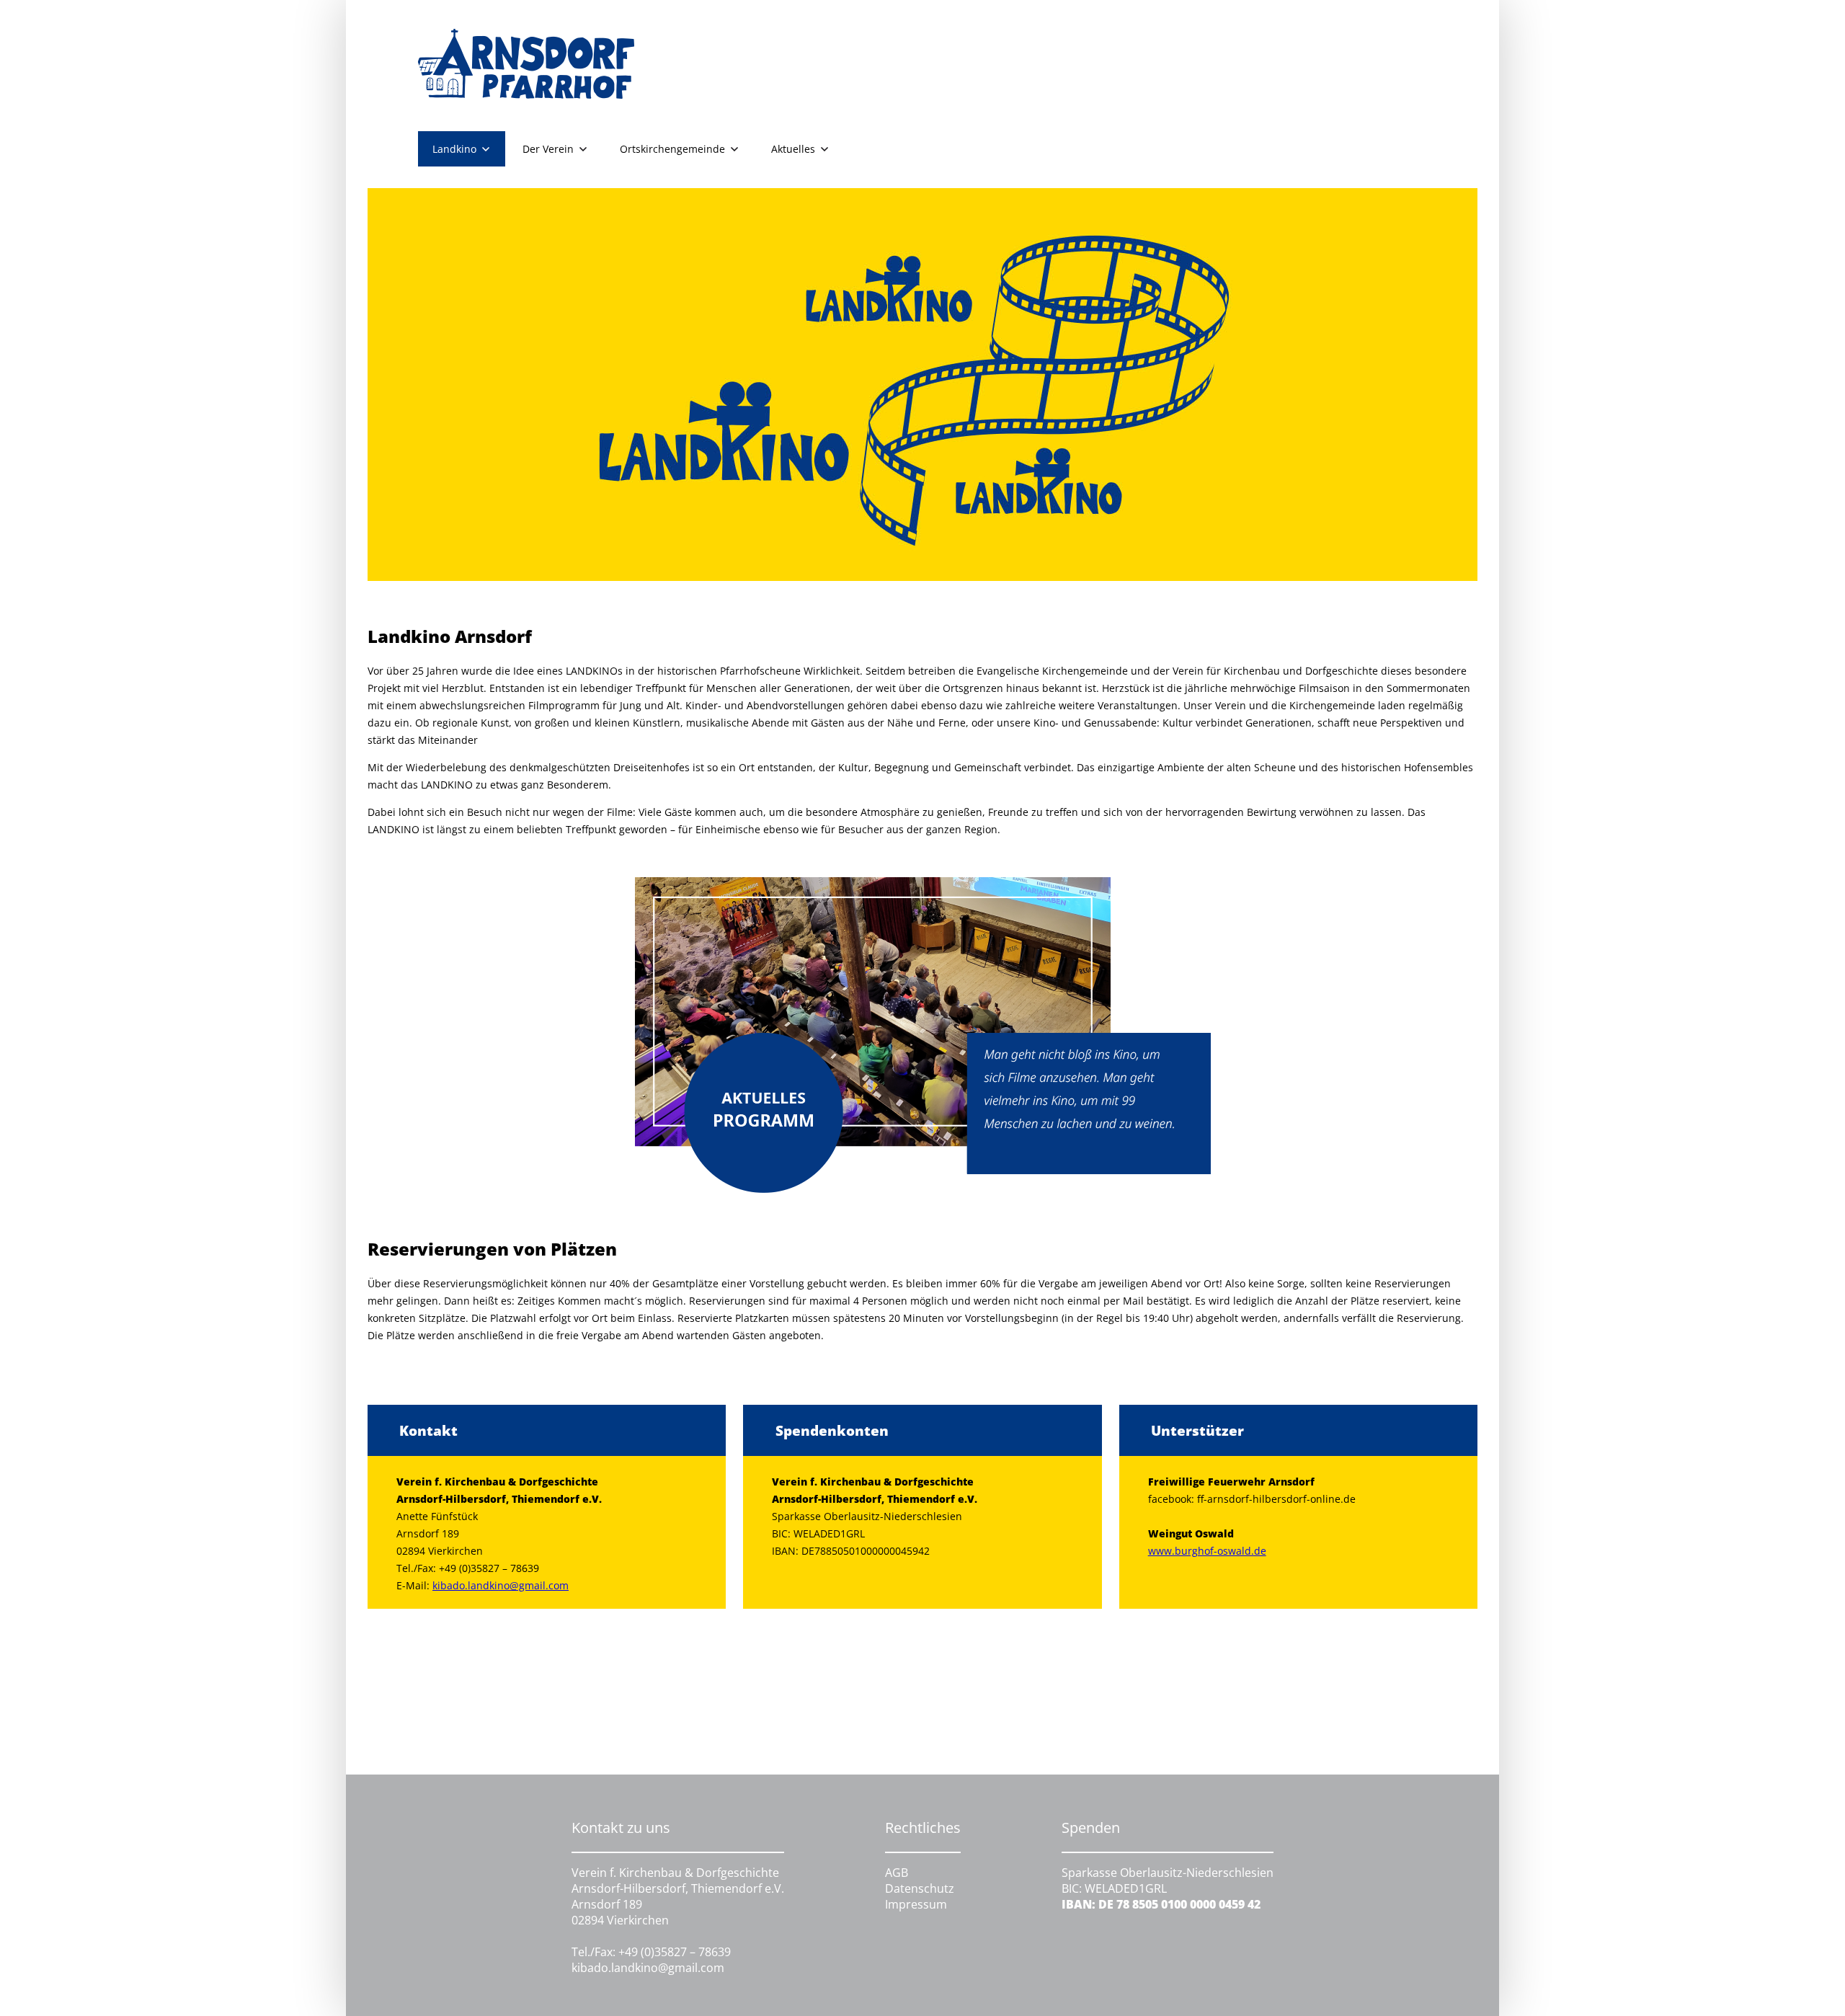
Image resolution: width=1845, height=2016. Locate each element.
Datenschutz (920, 1888)
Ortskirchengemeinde (672, 149)
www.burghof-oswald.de (1207, 1551)
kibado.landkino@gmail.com (501, 1585)
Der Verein (548, 149)
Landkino (454, 149)
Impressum (916, 1904)
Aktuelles (793, 149)
